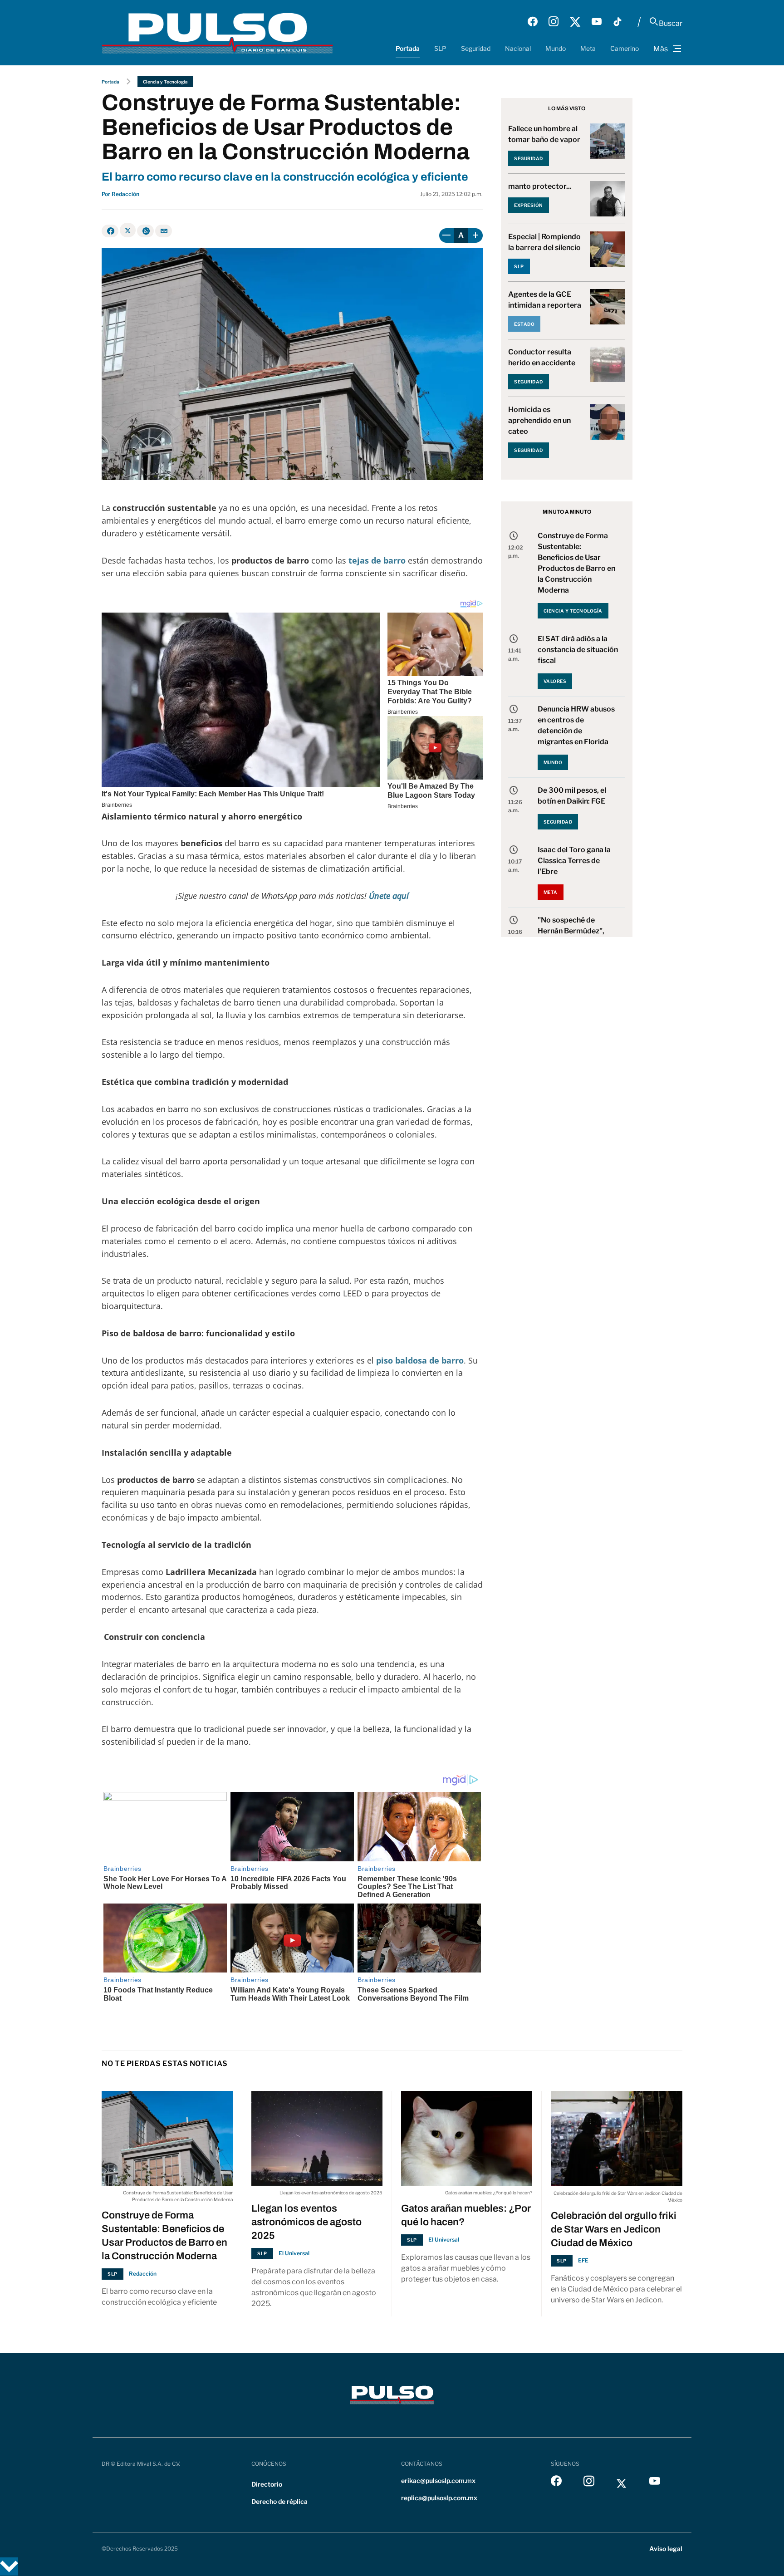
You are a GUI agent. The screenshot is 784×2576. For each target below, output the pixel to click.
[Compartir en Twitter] (128, 230)
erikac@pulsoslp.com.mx (438, 2480)
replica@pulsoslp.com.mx (439, 2498)
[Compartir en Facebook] (110, 231)
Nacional (518, 48)
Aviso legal (666, 2549)
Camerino (625, 48)
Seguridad (476, 48)
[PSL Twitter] (575, 22)
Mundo (556, 48)
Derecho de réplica (279, 2501)
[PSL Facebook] (533, 22)
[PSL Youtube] (597, 22)
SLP (440, 48)
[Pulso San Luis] (217, 32)
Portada (408, 48)
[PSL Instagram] (554, 22)
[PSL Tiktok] (617, 22)
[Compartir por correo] (164, 231)
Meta (588, 48)
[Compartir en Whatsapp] (145, 231)
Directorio (267, 2484)
